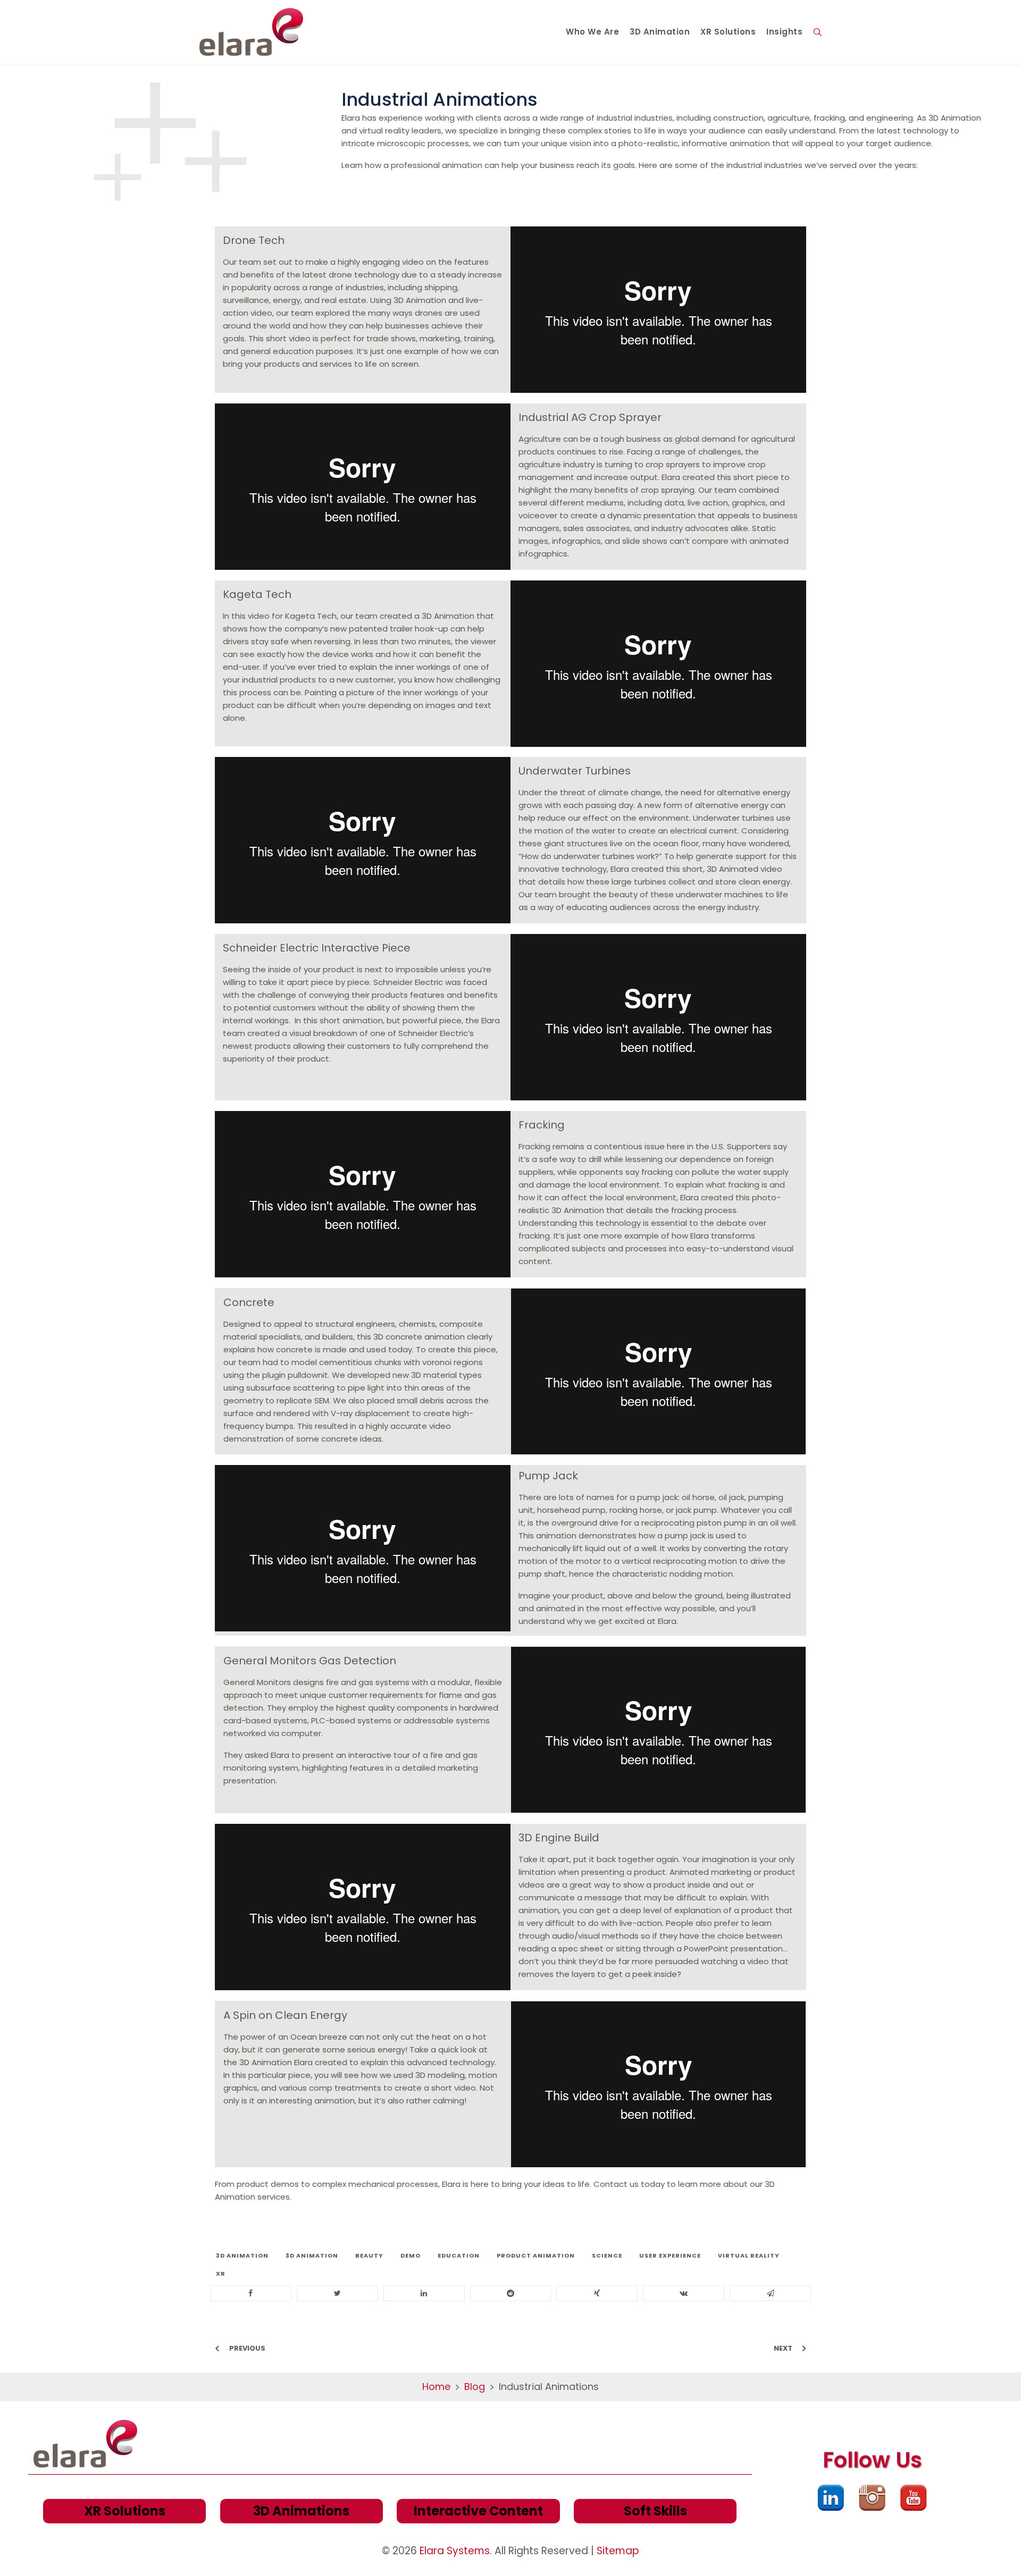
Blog (475, 2386)
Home (436, 2386)
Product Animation (536, 2255)
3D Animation (312, 2255)
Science (607, 2255)
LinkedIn (831, 2498)
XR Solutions (125, 2511)
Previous (247, 2348)
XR (221, 2274)
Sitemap (618, 2551)
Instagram (872, 2498)
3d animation (242, 2255)
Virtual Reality (749, 2255)
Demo (411, 2255)
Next (783, 2348)
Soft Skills (655, 2511)
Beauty (369, 2255)
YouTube (914, 2498)
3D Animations (301, 2511)
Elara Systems (455, 2551)
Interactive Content (478, 2511)
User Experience (670, 2255)
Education (459, 2255)
